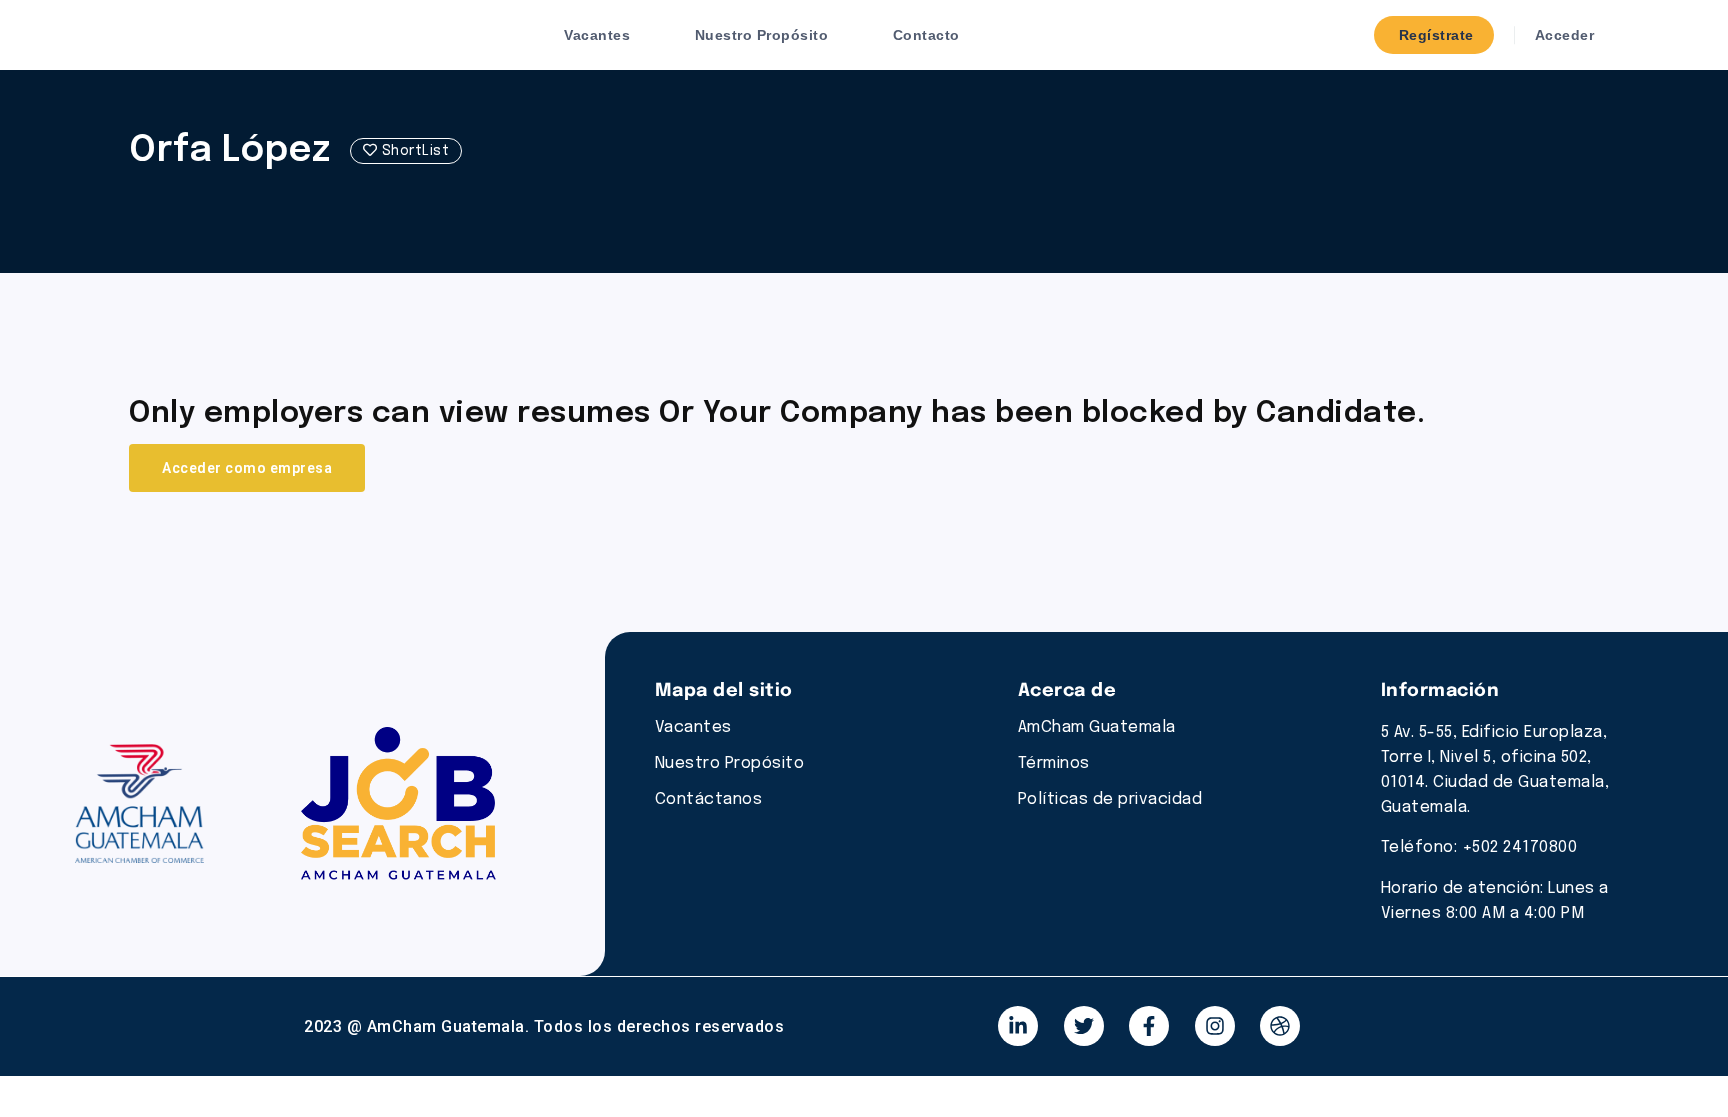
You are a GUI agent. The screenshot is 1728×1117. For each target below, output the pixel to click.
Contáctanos (709, 799)
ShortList (413, 151)
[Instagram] (1215, 1026)
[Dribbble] (1280, 1026)
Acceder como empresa (247, 468)
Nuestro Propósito (762, 35)
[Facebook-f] (1149, 1026)
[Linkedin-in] (1018, 1026)
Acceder (1562, 35)
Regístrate (1434, 35)
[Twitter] (1084, 1026)
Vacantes (597, 35)
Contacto (926, 35)
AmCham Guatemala (1097, 727)
